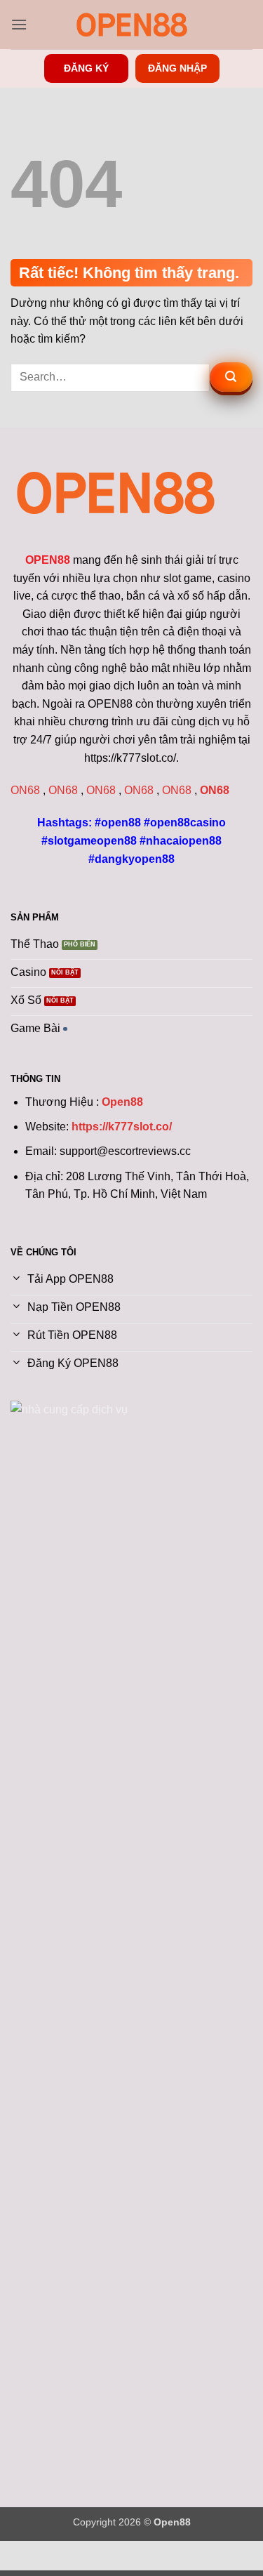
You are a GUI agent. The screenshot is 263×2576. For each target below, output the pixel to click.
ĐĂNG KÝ (86, 68)
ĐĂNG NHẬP (177, 68)
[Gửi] (231, 377)
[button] (19, 24)
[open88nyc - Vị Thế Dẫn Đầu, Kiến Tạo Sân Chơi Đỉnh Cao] (132, 25)
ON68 (25, 790)
